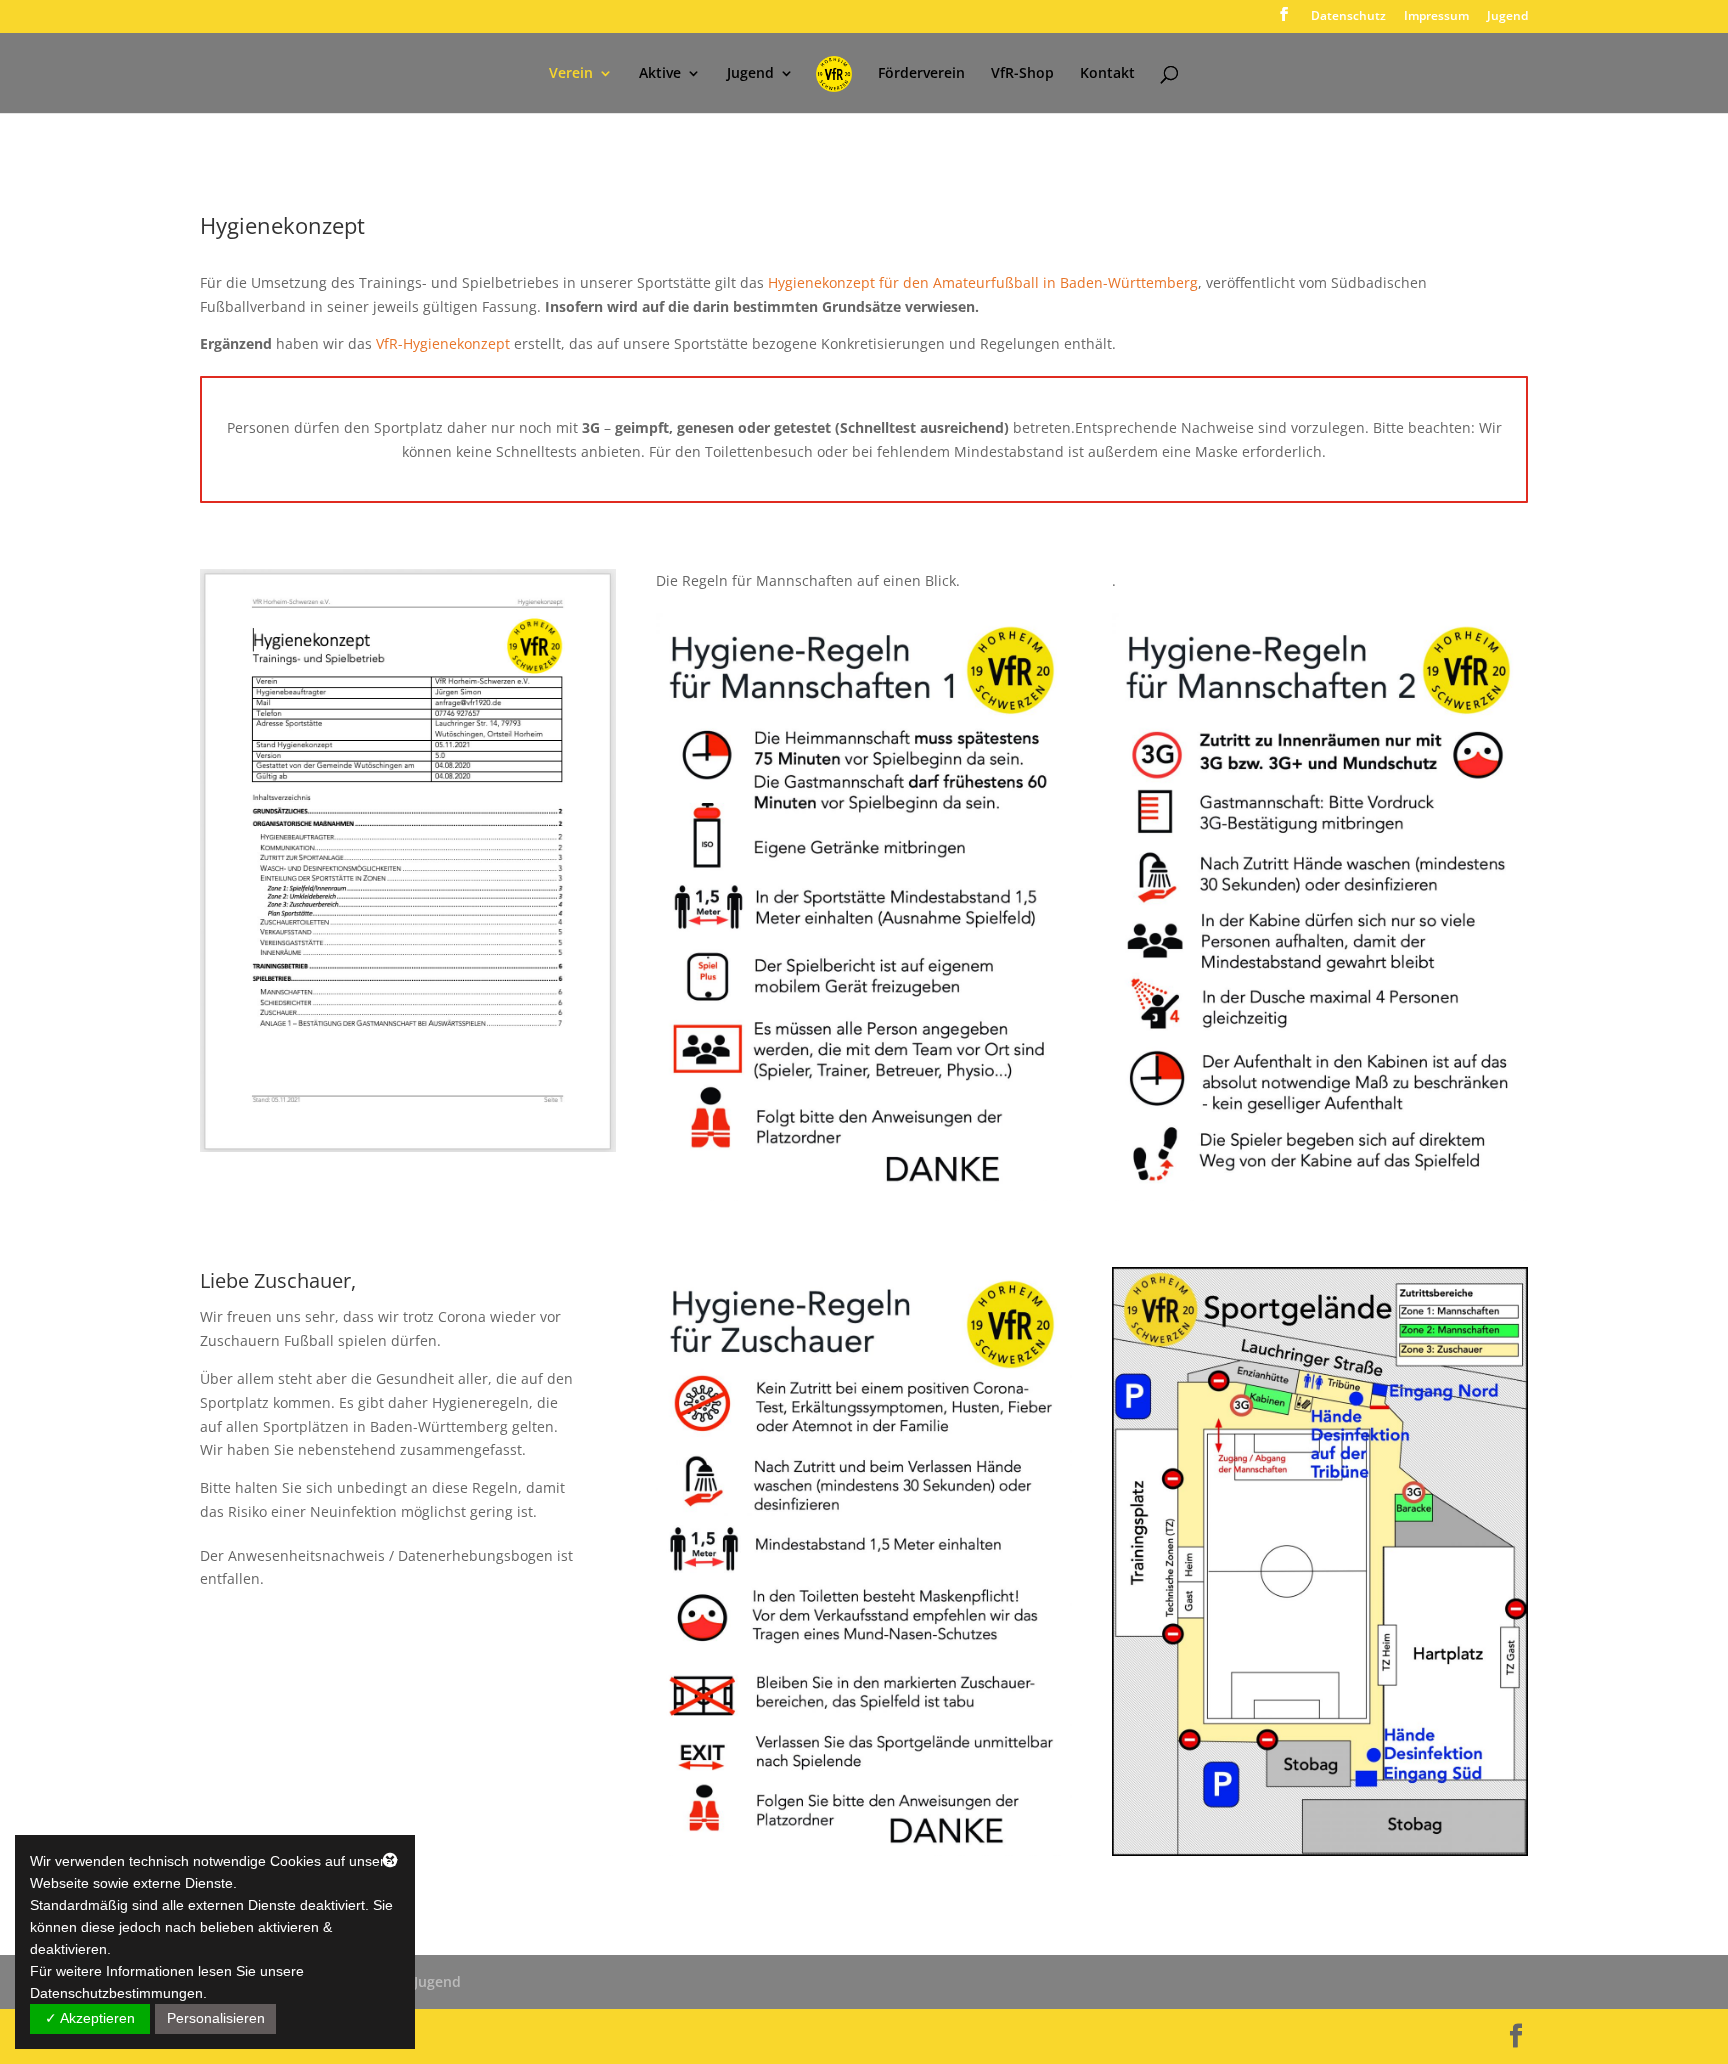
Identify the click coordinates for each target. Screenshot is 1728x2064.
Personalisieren (216, 2018)
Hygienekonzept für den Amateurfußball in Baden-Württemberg (983, 282)
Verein (571, 74)
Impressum (1436, 17)
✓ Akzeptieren (90, 2018)
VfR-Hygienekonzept (443, 343)
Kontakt (1107, 74)
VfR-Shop (1022, 74)
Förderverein (921, 74)
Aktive (660, 74)
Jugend (1507, 17)
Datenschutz (1348, 17)
